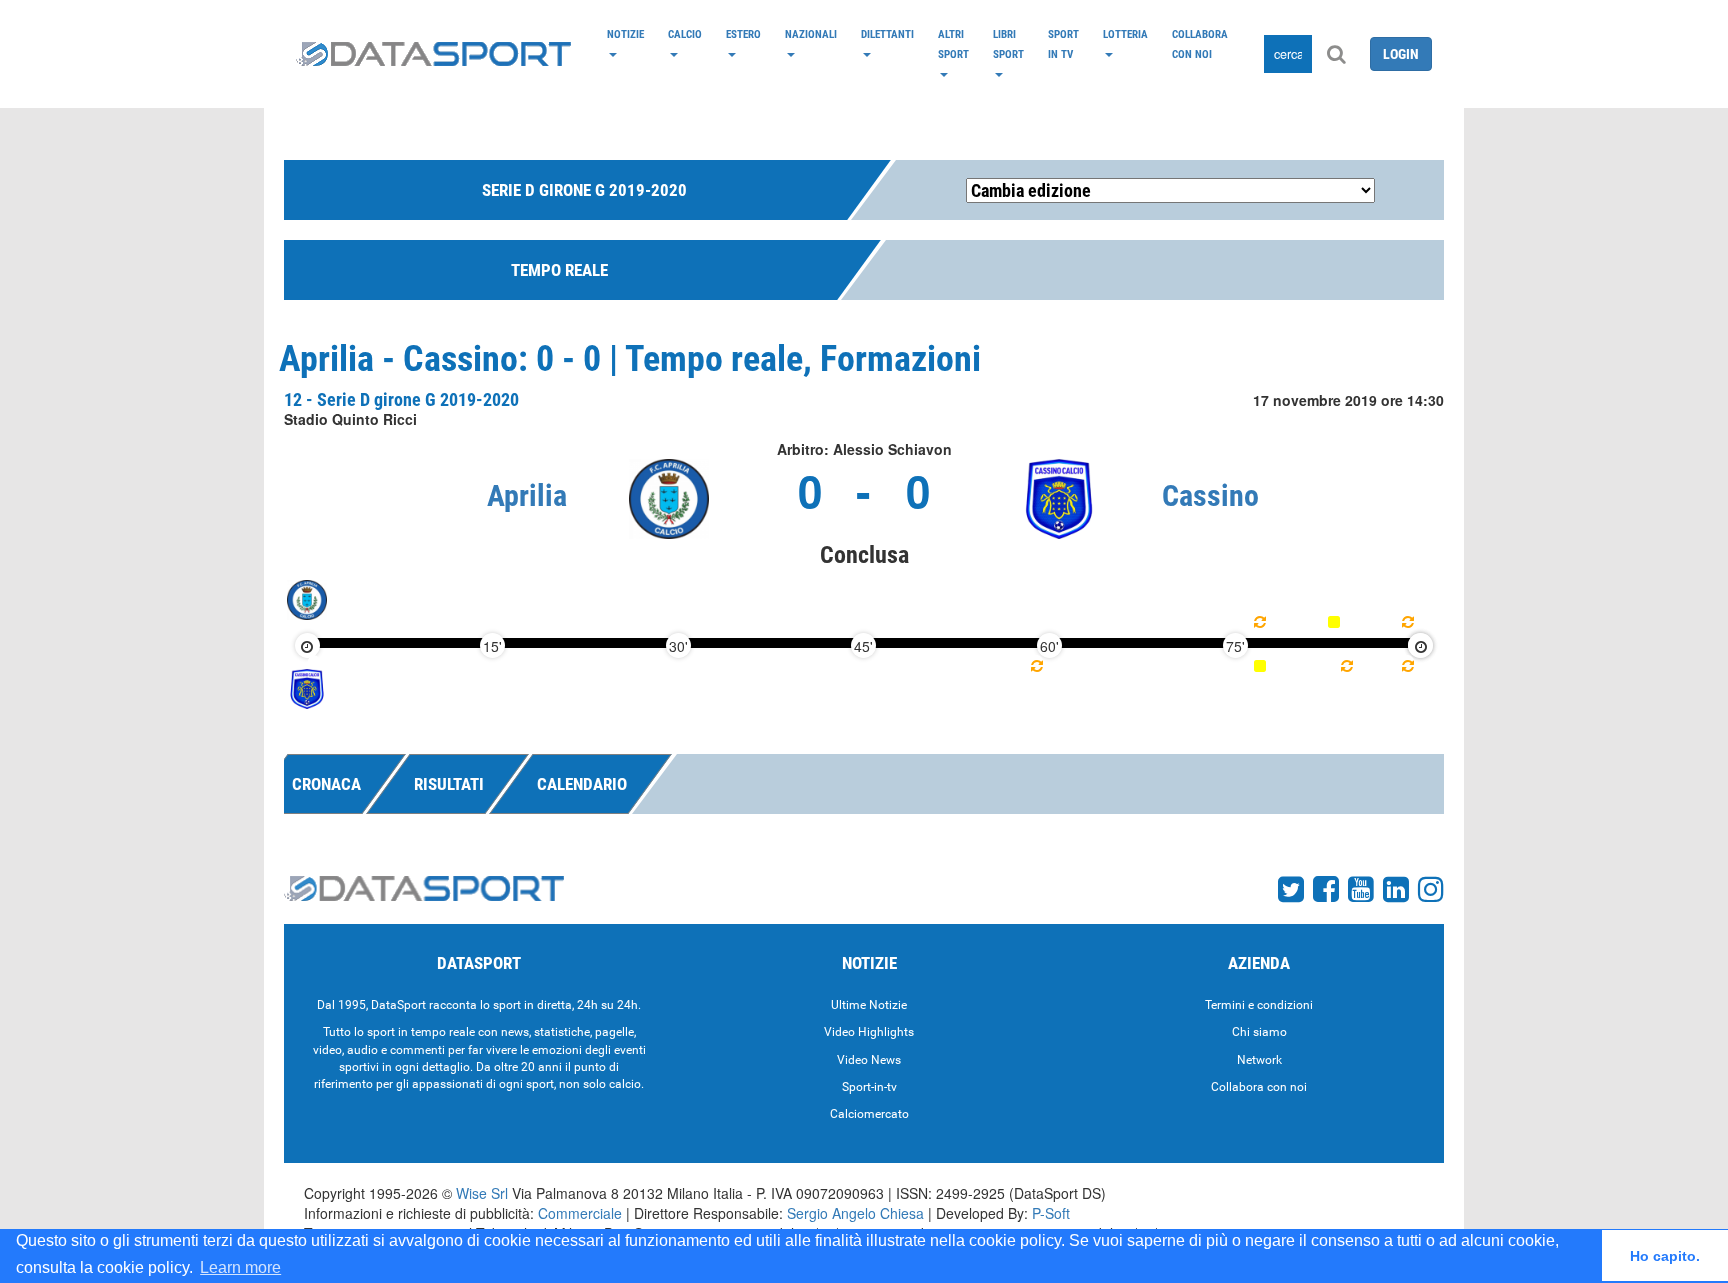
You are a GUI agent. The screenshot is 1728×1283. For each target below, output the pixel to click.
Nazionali (811, 34)
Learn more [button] (240, 1267)
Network (1259, 1060)
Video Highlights (869, 1032)
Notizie (625, 34)
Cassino (1210, 495)
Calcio (685, 34)
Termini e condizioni (1259, 1005)
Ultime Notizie (869, 1005)
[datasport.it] (433, 54)
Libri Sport (1008, 44)
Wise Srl (482, 1193)
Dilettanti (887, 34)
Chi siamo (1259, 1032)
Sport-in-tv (869, 1087)
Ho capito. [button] (1665, 1256)
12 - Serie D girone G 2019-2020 (401, 399)
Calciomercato (869, 1114)
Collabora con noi (1200, 44)
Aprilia (527, 495)
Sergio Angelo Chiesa (855, 1213)
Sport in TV (1063, 44)
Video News (869, 1060)
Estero (743, 34)
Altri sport (953, 44)
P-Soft (1051, 1213)
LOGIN (1401, 54)
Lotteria (1125, 34)
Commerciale (580, 1213)
